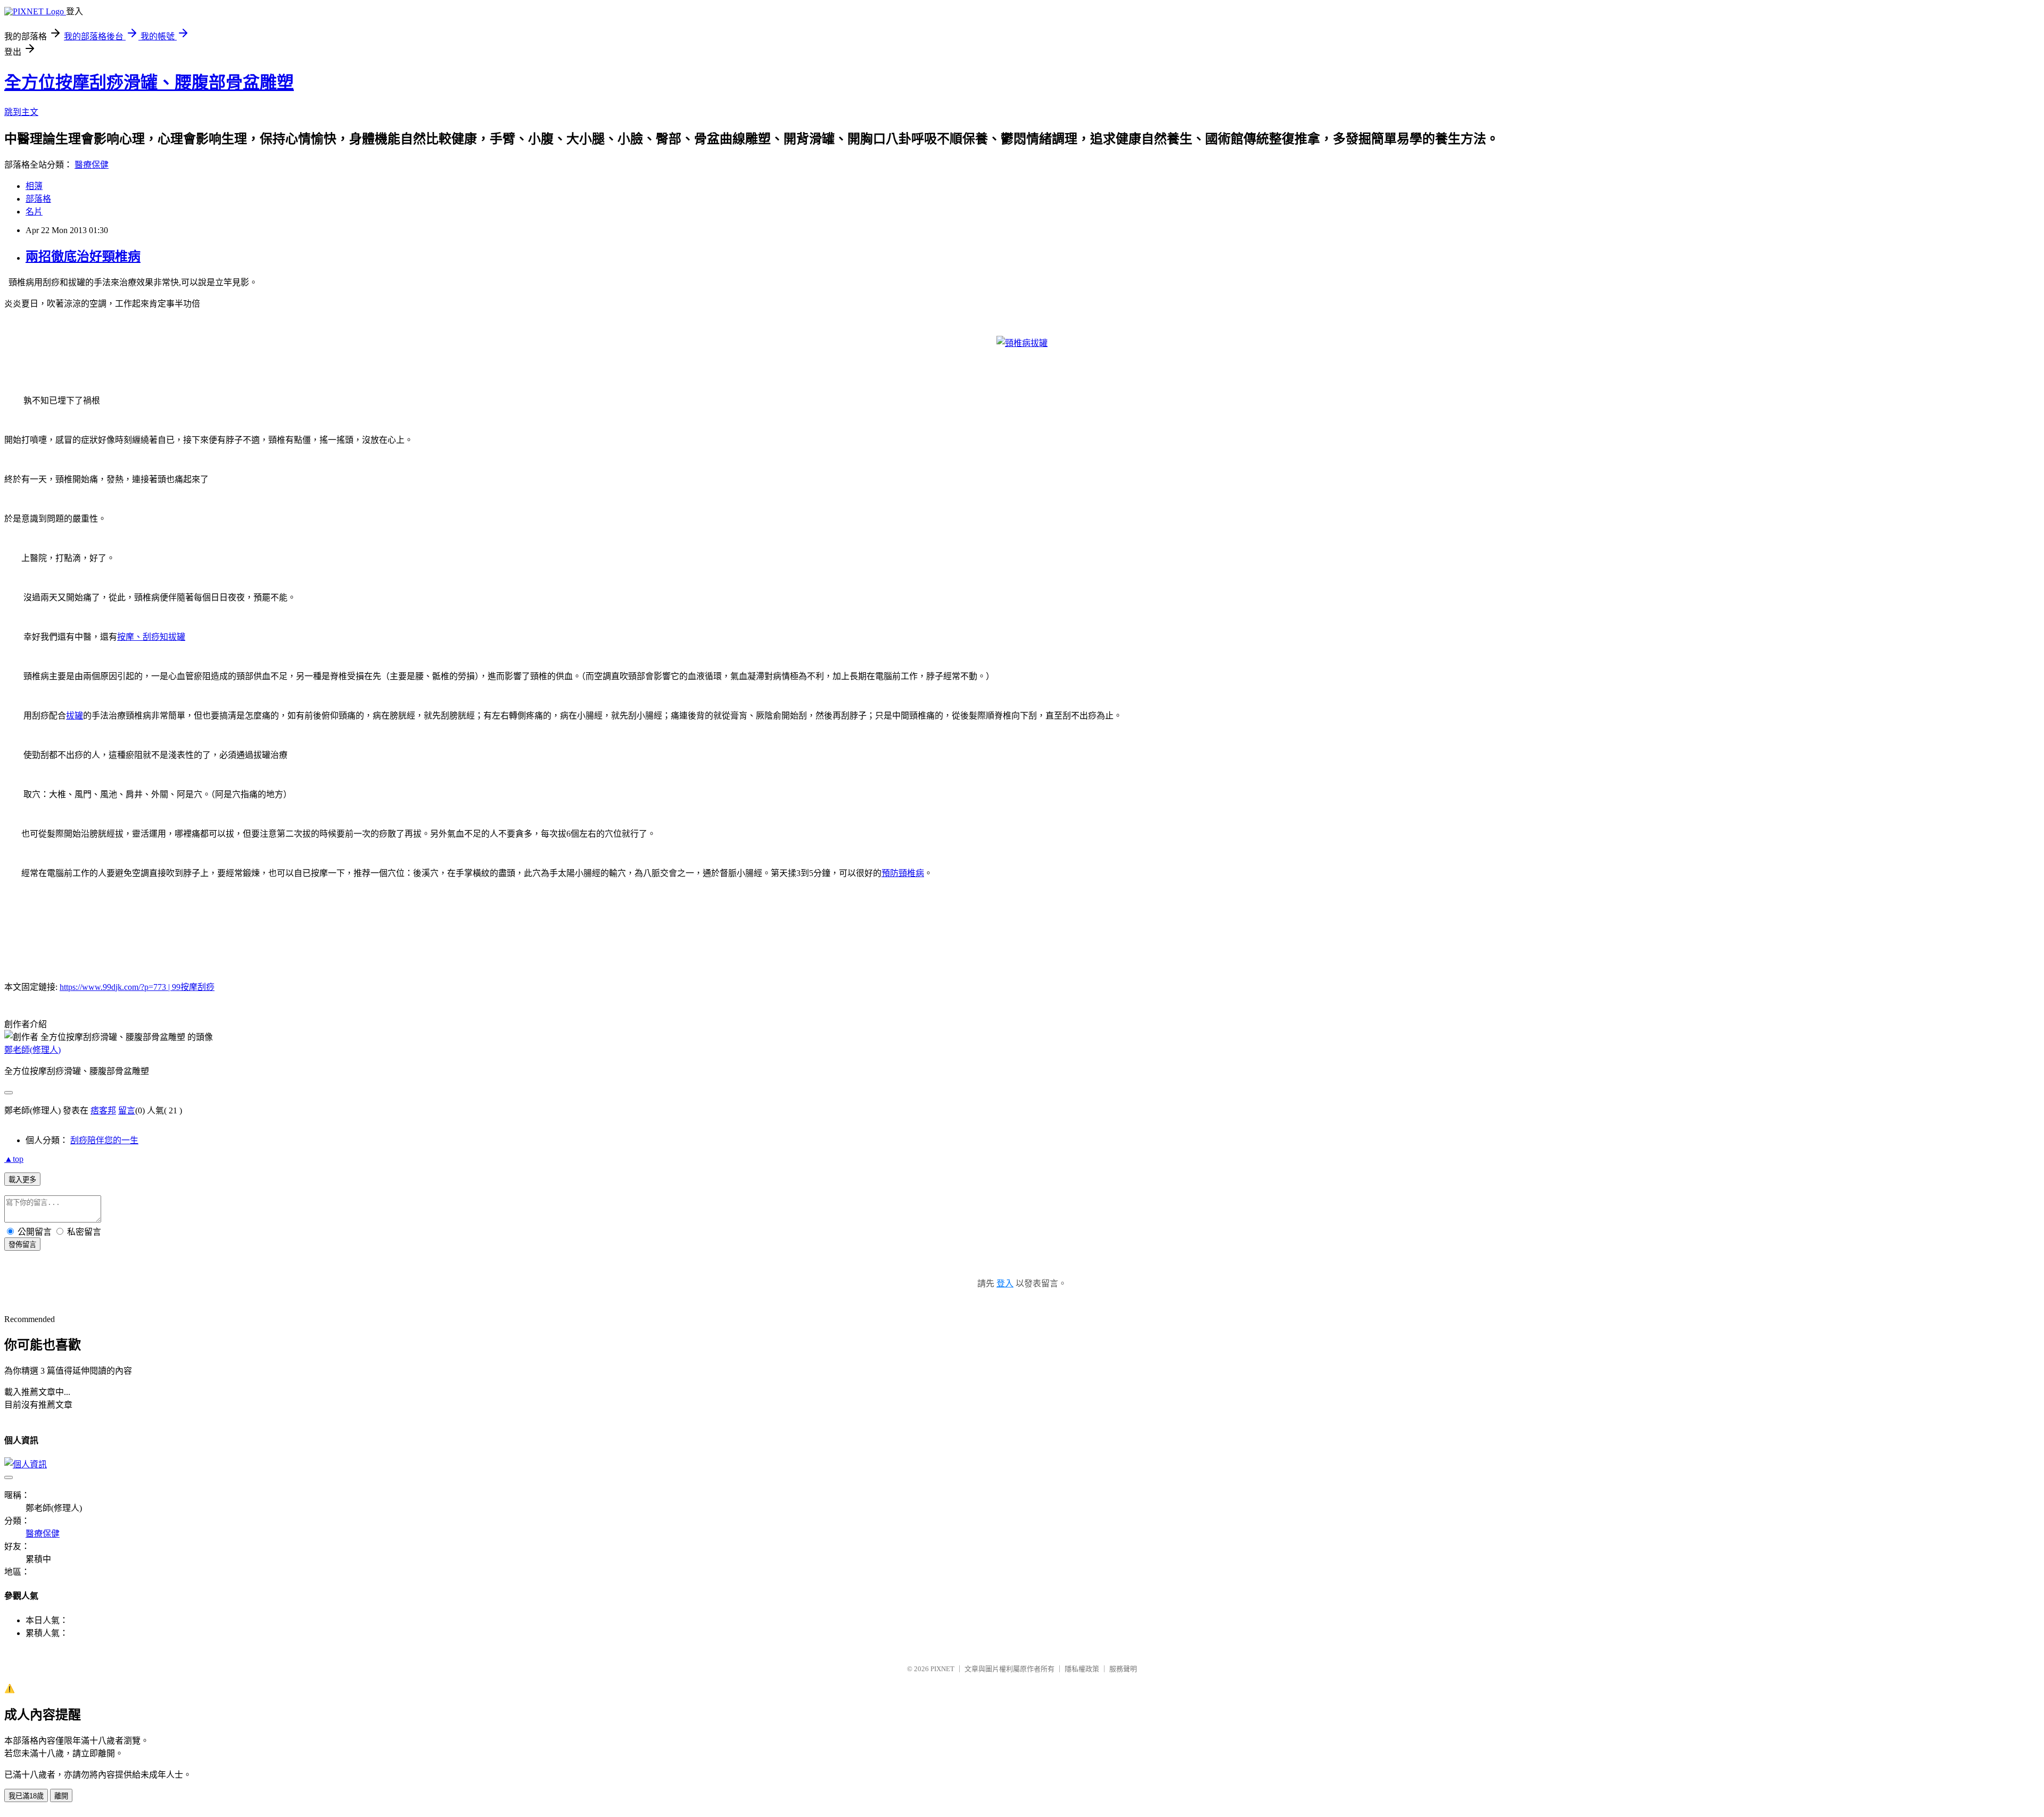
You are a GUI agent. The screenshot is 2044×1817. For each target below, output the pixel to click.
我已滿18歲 (26, 1796)
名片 (34, 212)
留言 (127, 1110)
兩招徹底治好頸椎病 (83, 257)
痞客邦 (103, 1110)
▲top (14, 1159)
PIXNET (942, 1669)
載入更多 (22, 1180)
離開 (61, 1796)
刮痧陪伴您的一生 (104, 1140)
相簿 (34, 186)
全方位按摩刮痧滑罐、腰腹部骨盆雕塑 (149, 82)
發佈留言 (22, 1245)
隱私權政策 (1082, 1669)
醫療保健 (92, 165)
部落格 (38, 199)
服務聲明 (1123, 1669)
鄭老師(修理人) (32, 1050)
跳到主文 (21, 112)
